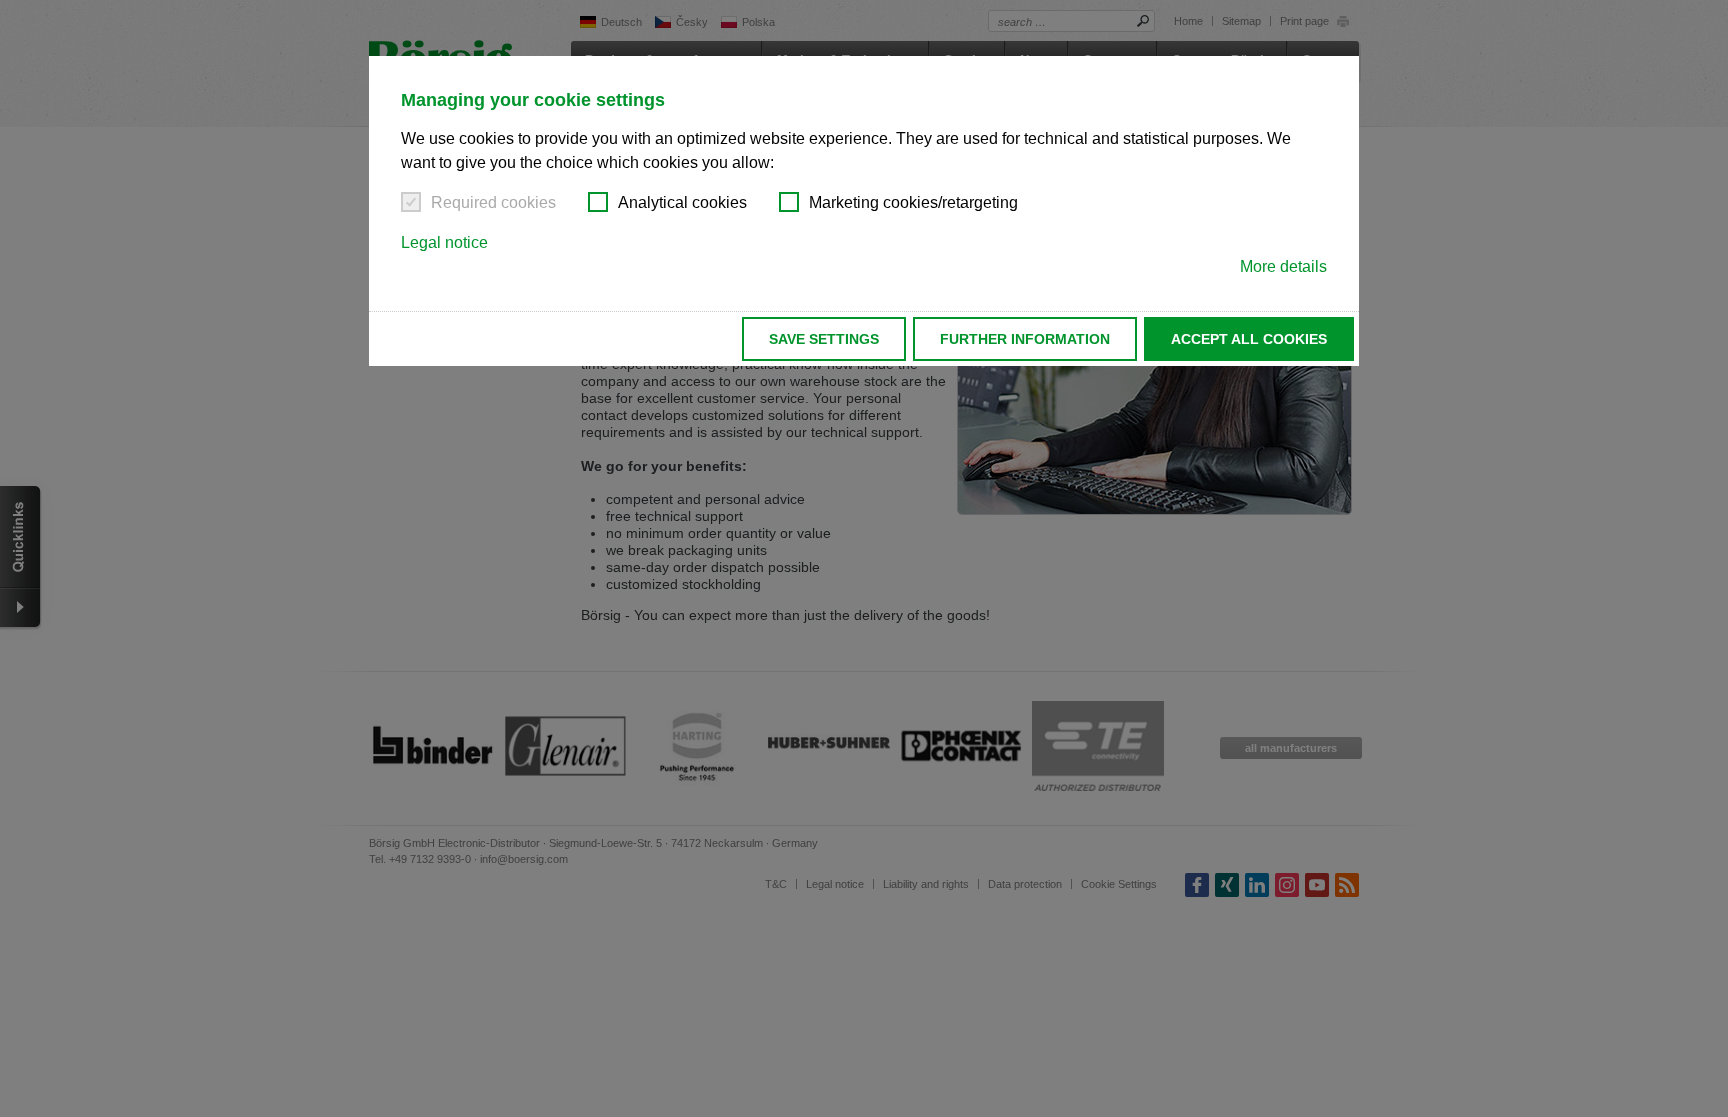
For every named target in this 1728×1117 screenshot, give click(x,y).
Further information (1025, 339)
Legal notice (444, 242)
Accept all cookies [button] (1249, 339)
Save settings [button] (824, 339)
